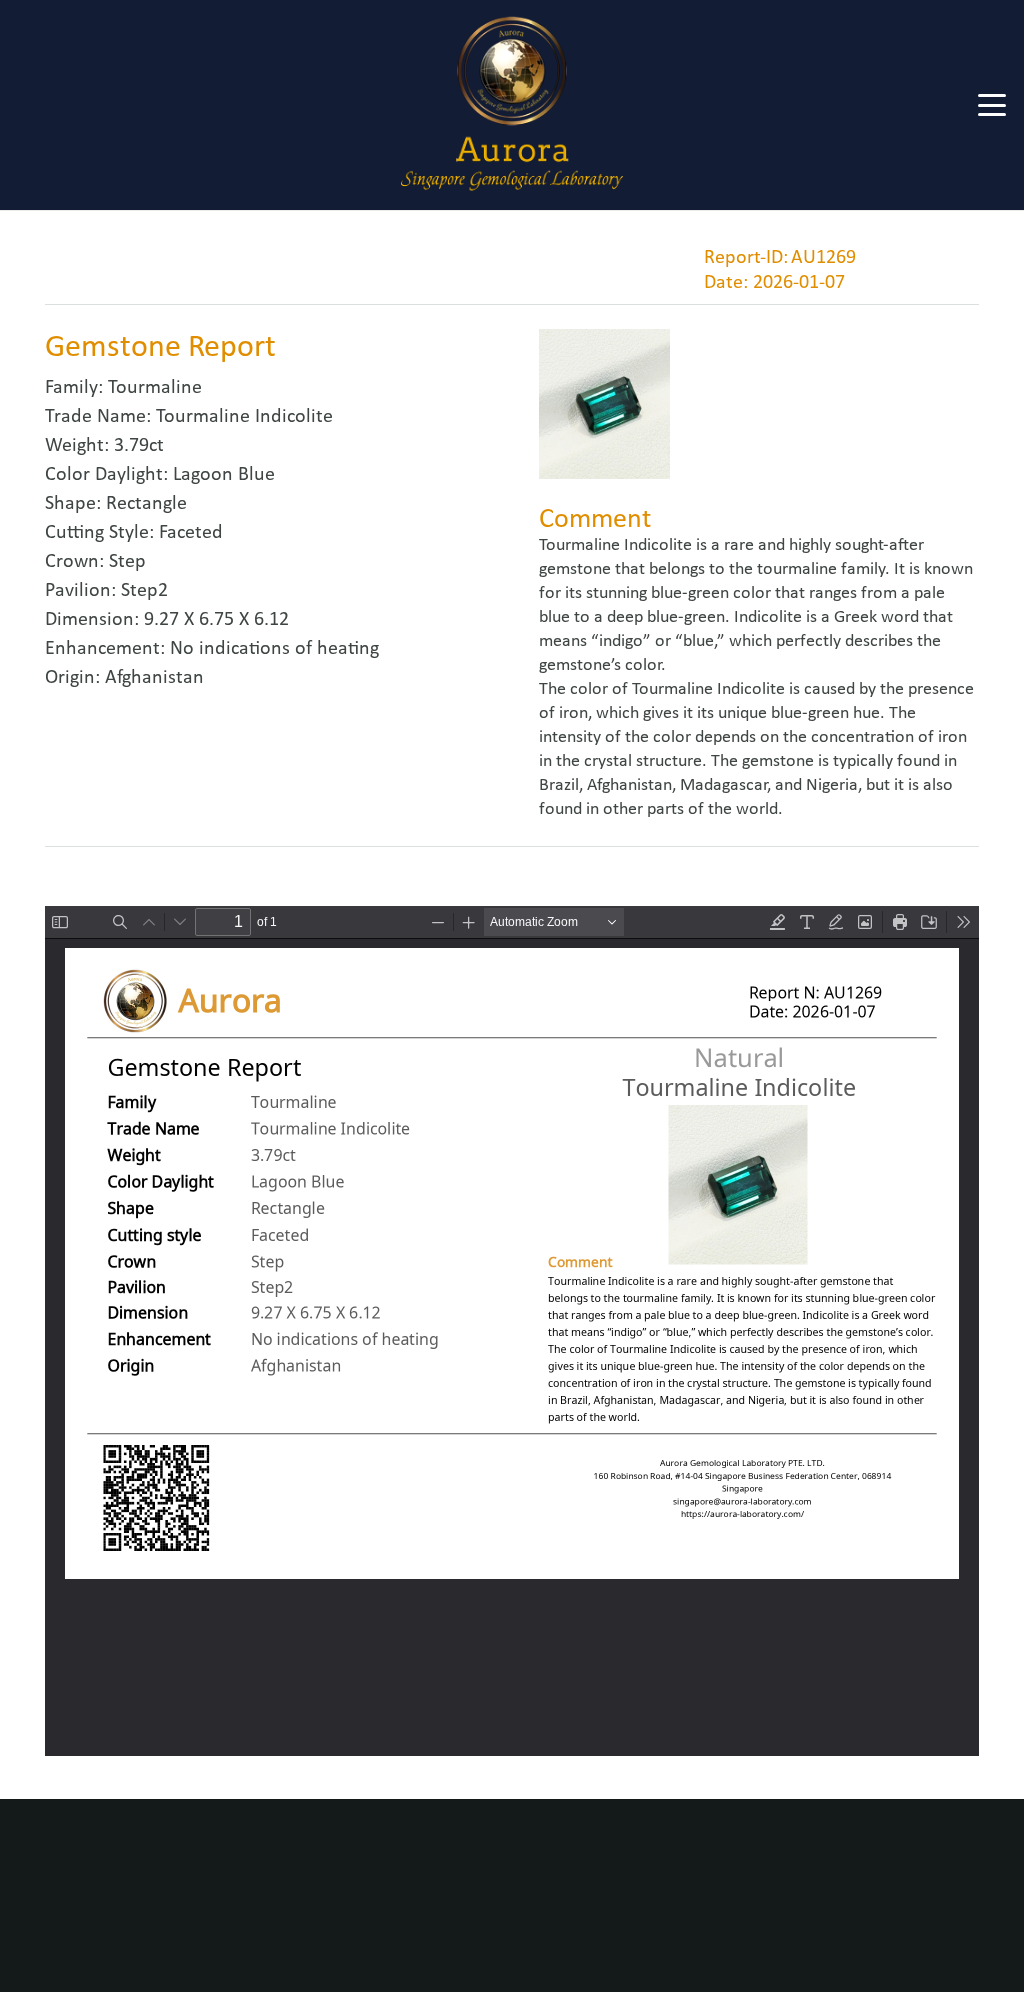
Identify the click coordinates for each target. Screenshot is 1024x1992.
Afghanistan (154, 678)
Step (127, 562)
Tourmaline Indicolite (244, 417)
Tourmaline (155, 388)
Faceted (191, 533)
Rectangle (146, 504)
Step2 (144, 591)
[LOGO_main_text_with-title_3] (511, 105)
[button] (992, 105)
